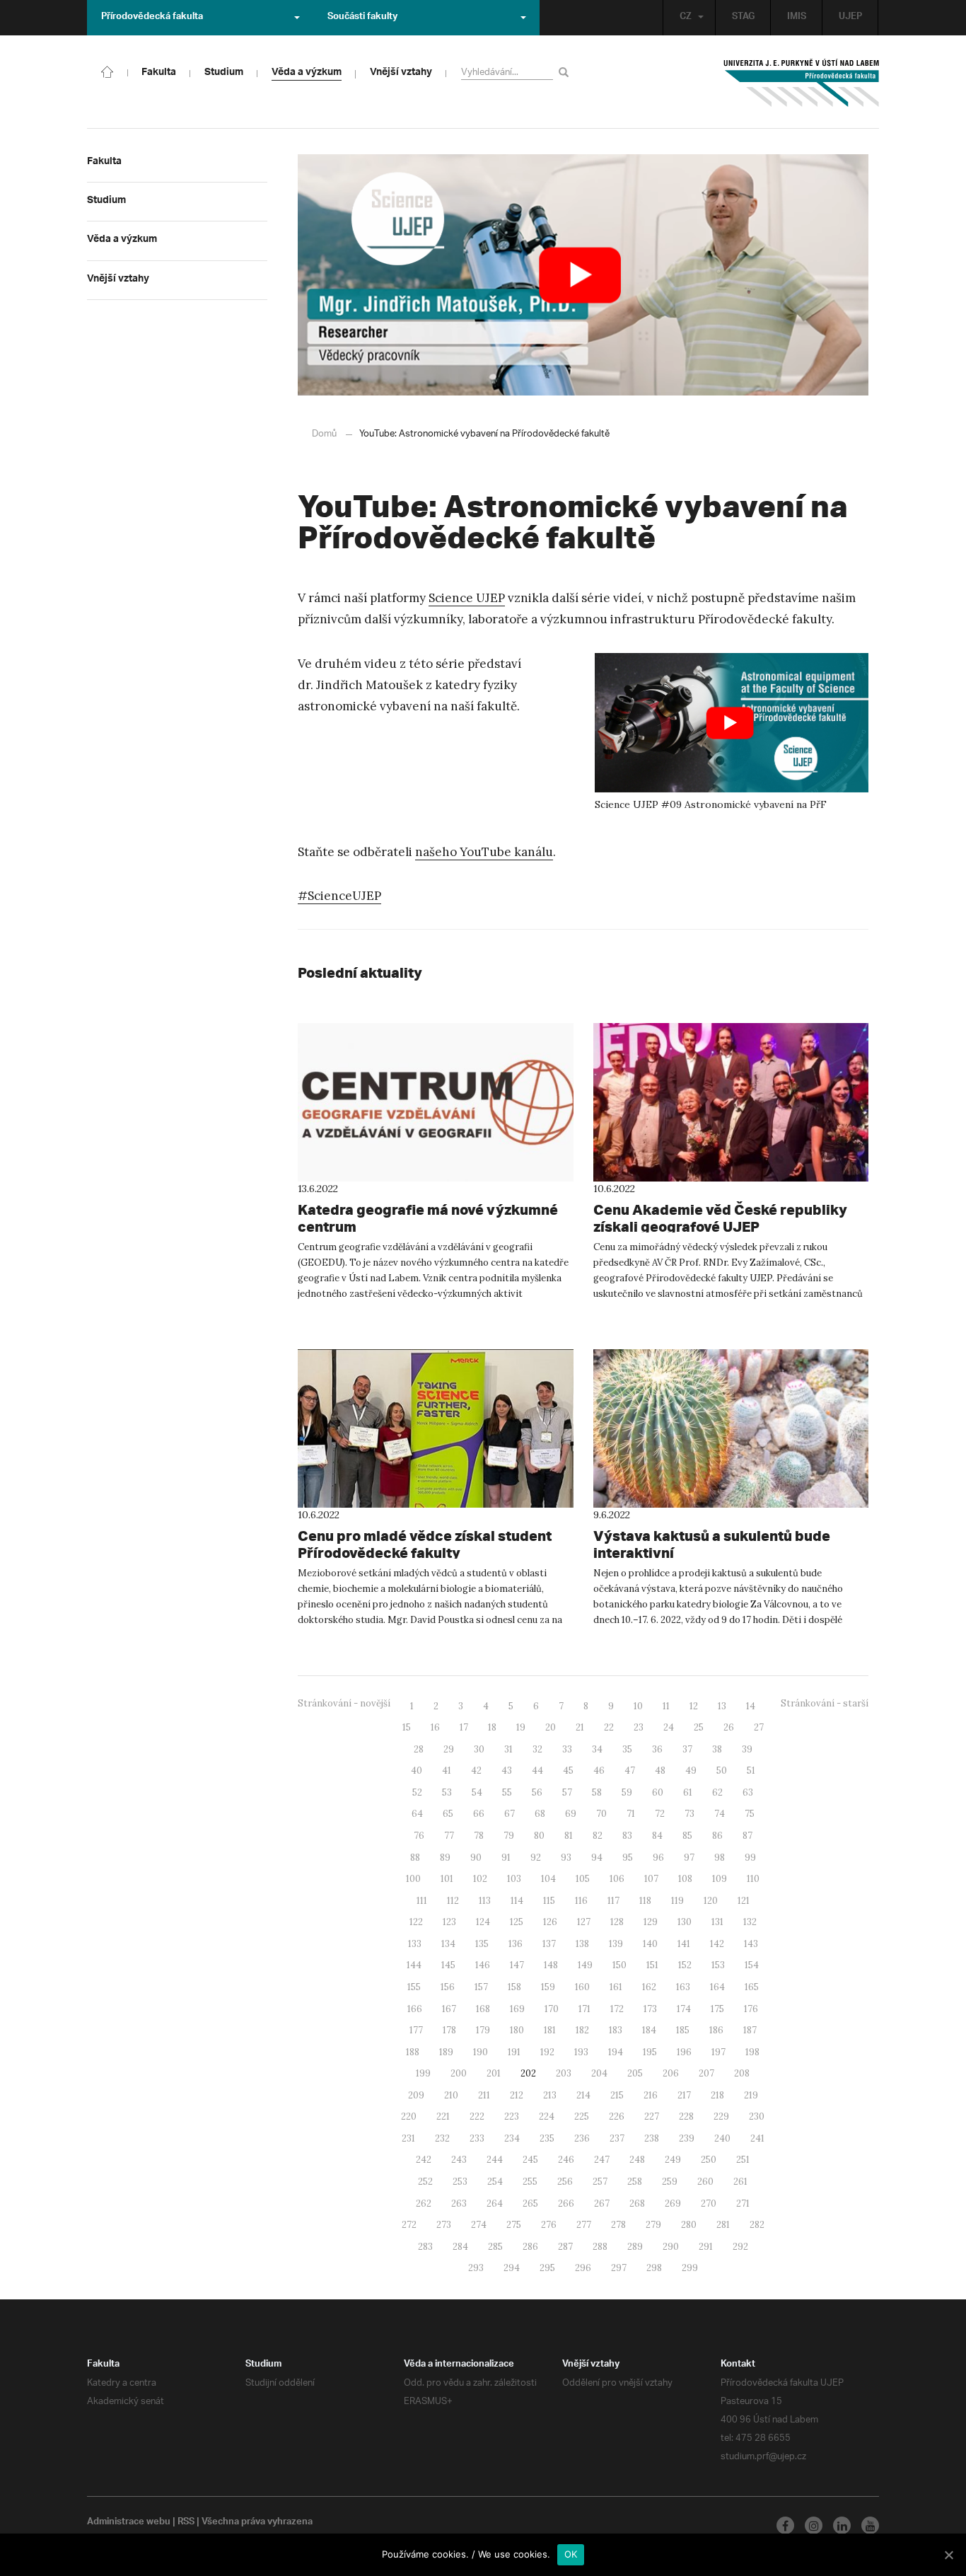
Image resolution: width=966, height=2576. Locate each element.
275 (514, 2225)
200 (459, 2073)
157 (481, 1987)
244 (495, 2160)
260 (705, 2182)
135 (482, 1944)
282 (757, 2225)
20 (551, 1727)
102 (480, 1879)
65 (448, 1814)
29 (449, 1749)
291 (706, 2247)
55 (507, 1792)
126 (550, 1922)
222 (477, 2116)
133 (415, 1944)
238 (652, 2138)
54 (477, 1792)
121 (744, 1901)
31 (508, 1749)
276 (549, 2225)
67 (510, 1814)
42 (476, 1771)
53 (447, 1792)
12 (694, 1706)
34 (597, 1749)
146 (483, 1965)
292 (740, 2247)
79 (509, 1836)
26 (729, 1727)
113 (485, 1901)
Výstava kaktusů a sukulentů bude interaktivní (712, 1544)
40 (417, 1771)
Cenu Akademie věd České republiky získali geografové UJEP (720, 1218)
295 (547, 2268)
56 (537, 1792)
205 (635, 2073)
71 (631, 1814)
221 (443, 2116)
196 (684, 2052)
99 (750, 1858)
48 (660, 1771)
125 (517, 1922)
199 (423, 2073)
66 (479, 1814)
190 (481, 2052)
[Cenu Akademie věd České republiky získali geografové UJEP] (731, 1102)
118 (645, 1901)
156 (448, 1987)
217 (684, 2095)
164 (717, 1987)
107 (651, 1879)
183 (616, 2030)
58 (597, 1792)
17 (464, 1727)
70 (601, 1814)
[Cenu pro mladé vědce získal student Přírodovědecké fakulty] (436, 1428)
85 (687, 1836)
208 (742, 2073)
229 (721, 2116)
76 (419, 1836)
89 (445, 1858)
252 (425, 2182)
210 (451, 2095)
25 (699, 1727)
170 (552, 2009)
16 (435, 1727)
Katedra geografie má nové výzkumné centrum (428, 1218)
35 (627, 1749)
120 (711, 1901)
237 (617, 2138)
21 (580, 1727)
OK (571, 2554)
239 (687, 2138)
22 (609, 1727)
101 (447, 1879)
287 (565, 2247)
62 (717, 1792)
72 (660, 1814)
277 (584, 2225)
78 (479, 1836)
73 (689, 1814)
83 (627, 1836)
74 (720, 1814)
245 (530, 2160)
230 (757, 2116)
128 (617, 1922)
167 (449, 2009)
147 (517, 1965)
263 (459, 2204)
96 (658, 1858)
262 (424, 2204)
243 (459, 2160)
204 (599, 2073)
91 (506, 1858)
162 (649, 1987)
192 (547, 2052)
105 (583, 1879)
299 (690, 2268)
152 (685, 1965)
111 (422, 1901)
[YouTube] (870, 2525)
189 (446, 2052)
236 (582, 2138)
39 (747, 1749)
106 (617, 1879)
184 (649, 2030)
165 (752, 1987)
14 (751, 1706)
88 (415, 1858)
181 (550, 2030)
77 (449, 1836)
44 (537, 1771)
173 (650, 2009)
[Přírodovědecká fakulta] (107, 71)
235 (547, 2138)
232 (442, 2138)
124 (483, 1922)
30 (479, 1749)
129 (651, 1922)
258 (635, 2182)
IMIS (797, 18)
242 (424, 2160)
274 (479, 2225)
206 (671, 2073)
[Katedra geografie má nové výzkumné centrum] (436, 1102)
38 (717, 1749)
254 (495, 2182)
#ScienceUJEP (339, 896)
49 (691, 1771)
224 (547, 2116)
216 (651, 2095)
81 (569, 1836)
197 (718, 2052)
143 (751, 1944)
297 (619, 2268)
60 (658, 1792)
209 (416, 2095)
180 (517, 2030)
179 (483, 2030)
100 (413, 1879)
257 (600, 2182)
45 (568, 1771)
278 (618, 2225)
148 (551, 1965)
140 (650, 1944)
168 (483, 2009)
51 (751, 1771)
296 (583, 2268)
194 (616, 2052)
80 (539, 1836)
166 (415, 2009)
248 (637, 2160)
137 (549, 1944)
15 (407, 1727)
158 (514, 1987)
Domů (324, 434)
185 (683, 2030)
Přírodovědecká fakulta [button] (152, 18)
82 (598, 1836)
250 (709, 2160)
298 (654, 2268)
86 (717, 1836)
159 (548, 1987)
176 (751, 2009)
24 (669, 1727)
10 (638, 1706)
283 (425, 2247)
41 (447, 1771)
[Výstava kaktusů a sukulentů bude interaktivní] (731, 1428)
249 (673, 2160)
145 (448, 1965)
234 (512, 2138)
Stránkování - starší (825, 1703)
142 (717, 1944)
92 (536, 1858)
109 (720, 1879)
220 (409, 2116)
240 (722, 2138)
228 (686, 2116)
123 (449, 1922)
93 (566, 1858)
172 (617, 2009)
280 (689, 2225)
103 (514, 1879)
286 (530, 2247)
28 (419, 1749)
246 (566, 2160)
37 (687, 1749)
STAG (743, 18)
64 (417, 1814)
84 (657, 1836)
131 (717, 1922)
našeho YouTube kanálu (484, 852)
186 (716, 2030)
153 (718, 1965)
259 (670, 2182)
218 (717, 2095)
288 (600, 2247)
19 (521, 1727)
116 (581, 1901)
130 (685, 1922)
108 (685, 1879)
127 (584, 1922)
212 (517, 2095)
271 (743, 2204)
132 (750, 1922)
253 (460, 2182)
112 (453, 1901)
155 (414, 1987)
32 (537, 1749)
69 (571, 1814)
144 (414, 1965)
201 (494, 2073)
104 (548, 1879)
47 (630, 1771)
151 (652, 1965)
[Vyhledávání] (566, 72)
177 (416, 2030)
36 (657, 1749)
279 (653, 2225)
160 (582, 1987)
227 (652, 2116)
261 (740, 2182)
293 (476, 2268)
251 (743, 2160)
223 (512, 2116)
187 (750, 2030)
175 (717, 2009)
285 (495, 2247)
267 (602, 2204)
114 (517, 1901)
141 (684, 1944)
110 (753, 1879)
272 (409, 2225)
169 (517, 2009)
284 (460, 2247)
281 (723, 2225)
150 (619, 1965)
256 (565, 2182)
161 (616, 1987)
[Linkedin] (842, 2525)
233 (477, 2138)
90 (476, 1858)
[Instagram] (814, 2525)
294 (512, 2268)
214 (583, 2095)
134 (448, 1944)
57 (567, 1792)
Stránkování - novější (344, 1703)
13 (722, 1706)
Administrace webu (129, 2523)
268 (637, 2204)
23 (639, 1727)
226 (617, 2116)
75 (750, 1814)
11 (666, 1706)
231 (408, 2138)
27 (759, 1727)
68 (540, 1814)
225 (582, 2116)
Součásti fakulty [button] (362, 18)
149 (585, 1965)
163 (683, 1987)
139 (616, 1944)
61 (688, 1792)
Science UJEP (467, 598)
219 (751, 2095)
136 (516, 1944)
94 (597, 1858)
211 (484, 2095)
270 (709, 2204)
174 (684, 2009)
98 (720, 1858)
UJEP (850, 18)
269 (673, 2204)
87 (747, 1836)
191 (514, 2052)
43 (507, 1771)
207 (706, 2073)
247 (602, 2160)
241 (757, 2138)
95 (628, 1858)
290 (671, 2247)
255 (530, 2182)
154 (752, 1965)
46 (599, 1771)
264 (495, 2204)
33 (567, 1749)
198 (752, 2052)
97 (689, 1858)
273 (444, 2225)
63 (748, 1792)
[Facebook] (785, 2525)
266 (566, 2204)
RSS (186, 2523)
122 (416, 1922)
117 (613, 1901)
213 (550, 2095)
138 (582, 1944)
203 (564, 2073)
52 (417, 1792)
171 (584, 2009)
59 (627, 1792)
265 (530, 2204)
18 (492, 1727)
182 (582, 2030)
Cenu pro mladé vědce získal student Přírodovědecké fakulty (425, 1544)
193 (581, 2052)
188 (413, 2052)
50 (722, 1771)
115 (549, 1901)
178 (449, 2030)
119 (677, 1901)
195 (650, 2052)
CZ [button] (686, 18)
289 (635, 2247)
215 (617, 2095)
